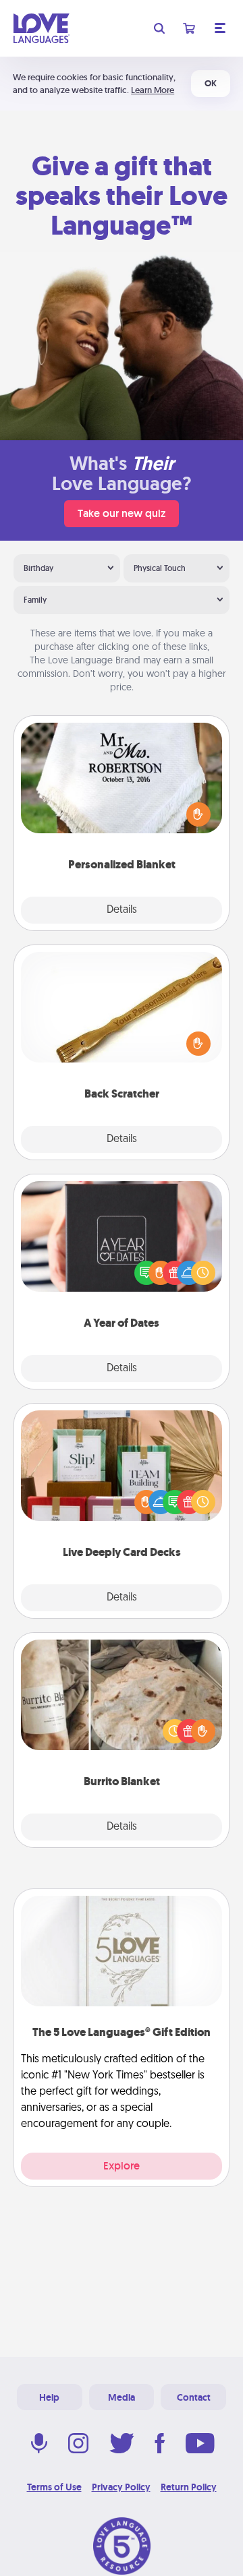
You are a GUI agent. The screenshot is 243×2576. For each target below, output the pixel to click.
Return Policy (189, 2487)
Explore (122, 2166)
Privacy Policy (121, 2487)
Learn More (153, 90)
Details (122, 910)
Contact (194, 2397)
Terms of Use (54, 2487)
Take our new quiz (122, 513)
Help (49, 2397)
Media (122, 2397)
